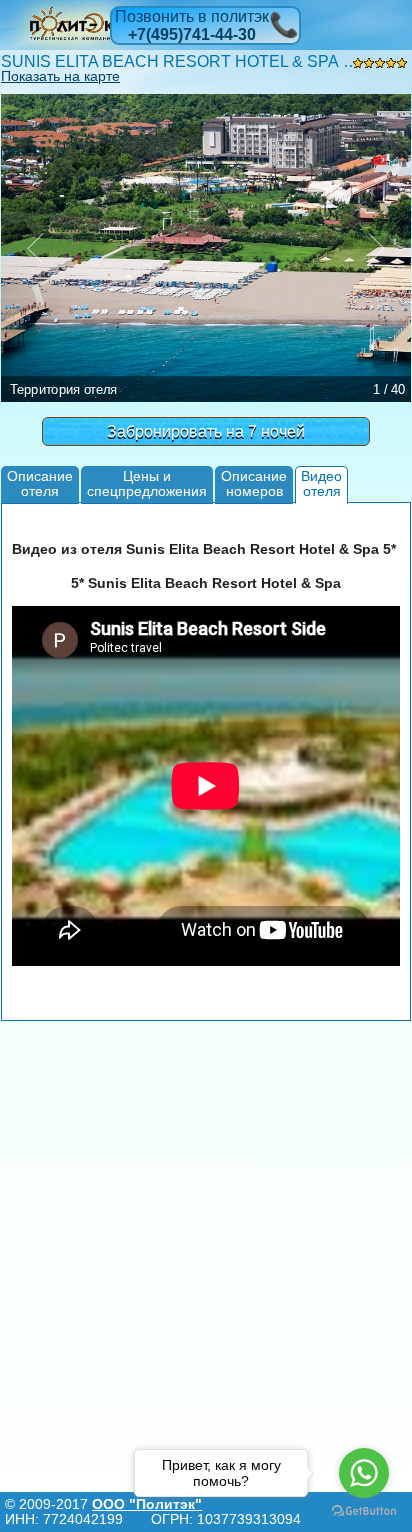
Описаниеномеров (254, 483)
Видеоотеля (321, 483)
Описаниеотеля (40, 483)
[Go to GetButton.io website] (364, 1511)
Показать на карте (60, 76)
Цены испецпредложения (147, 483)
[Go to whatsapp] (364, 1473)
